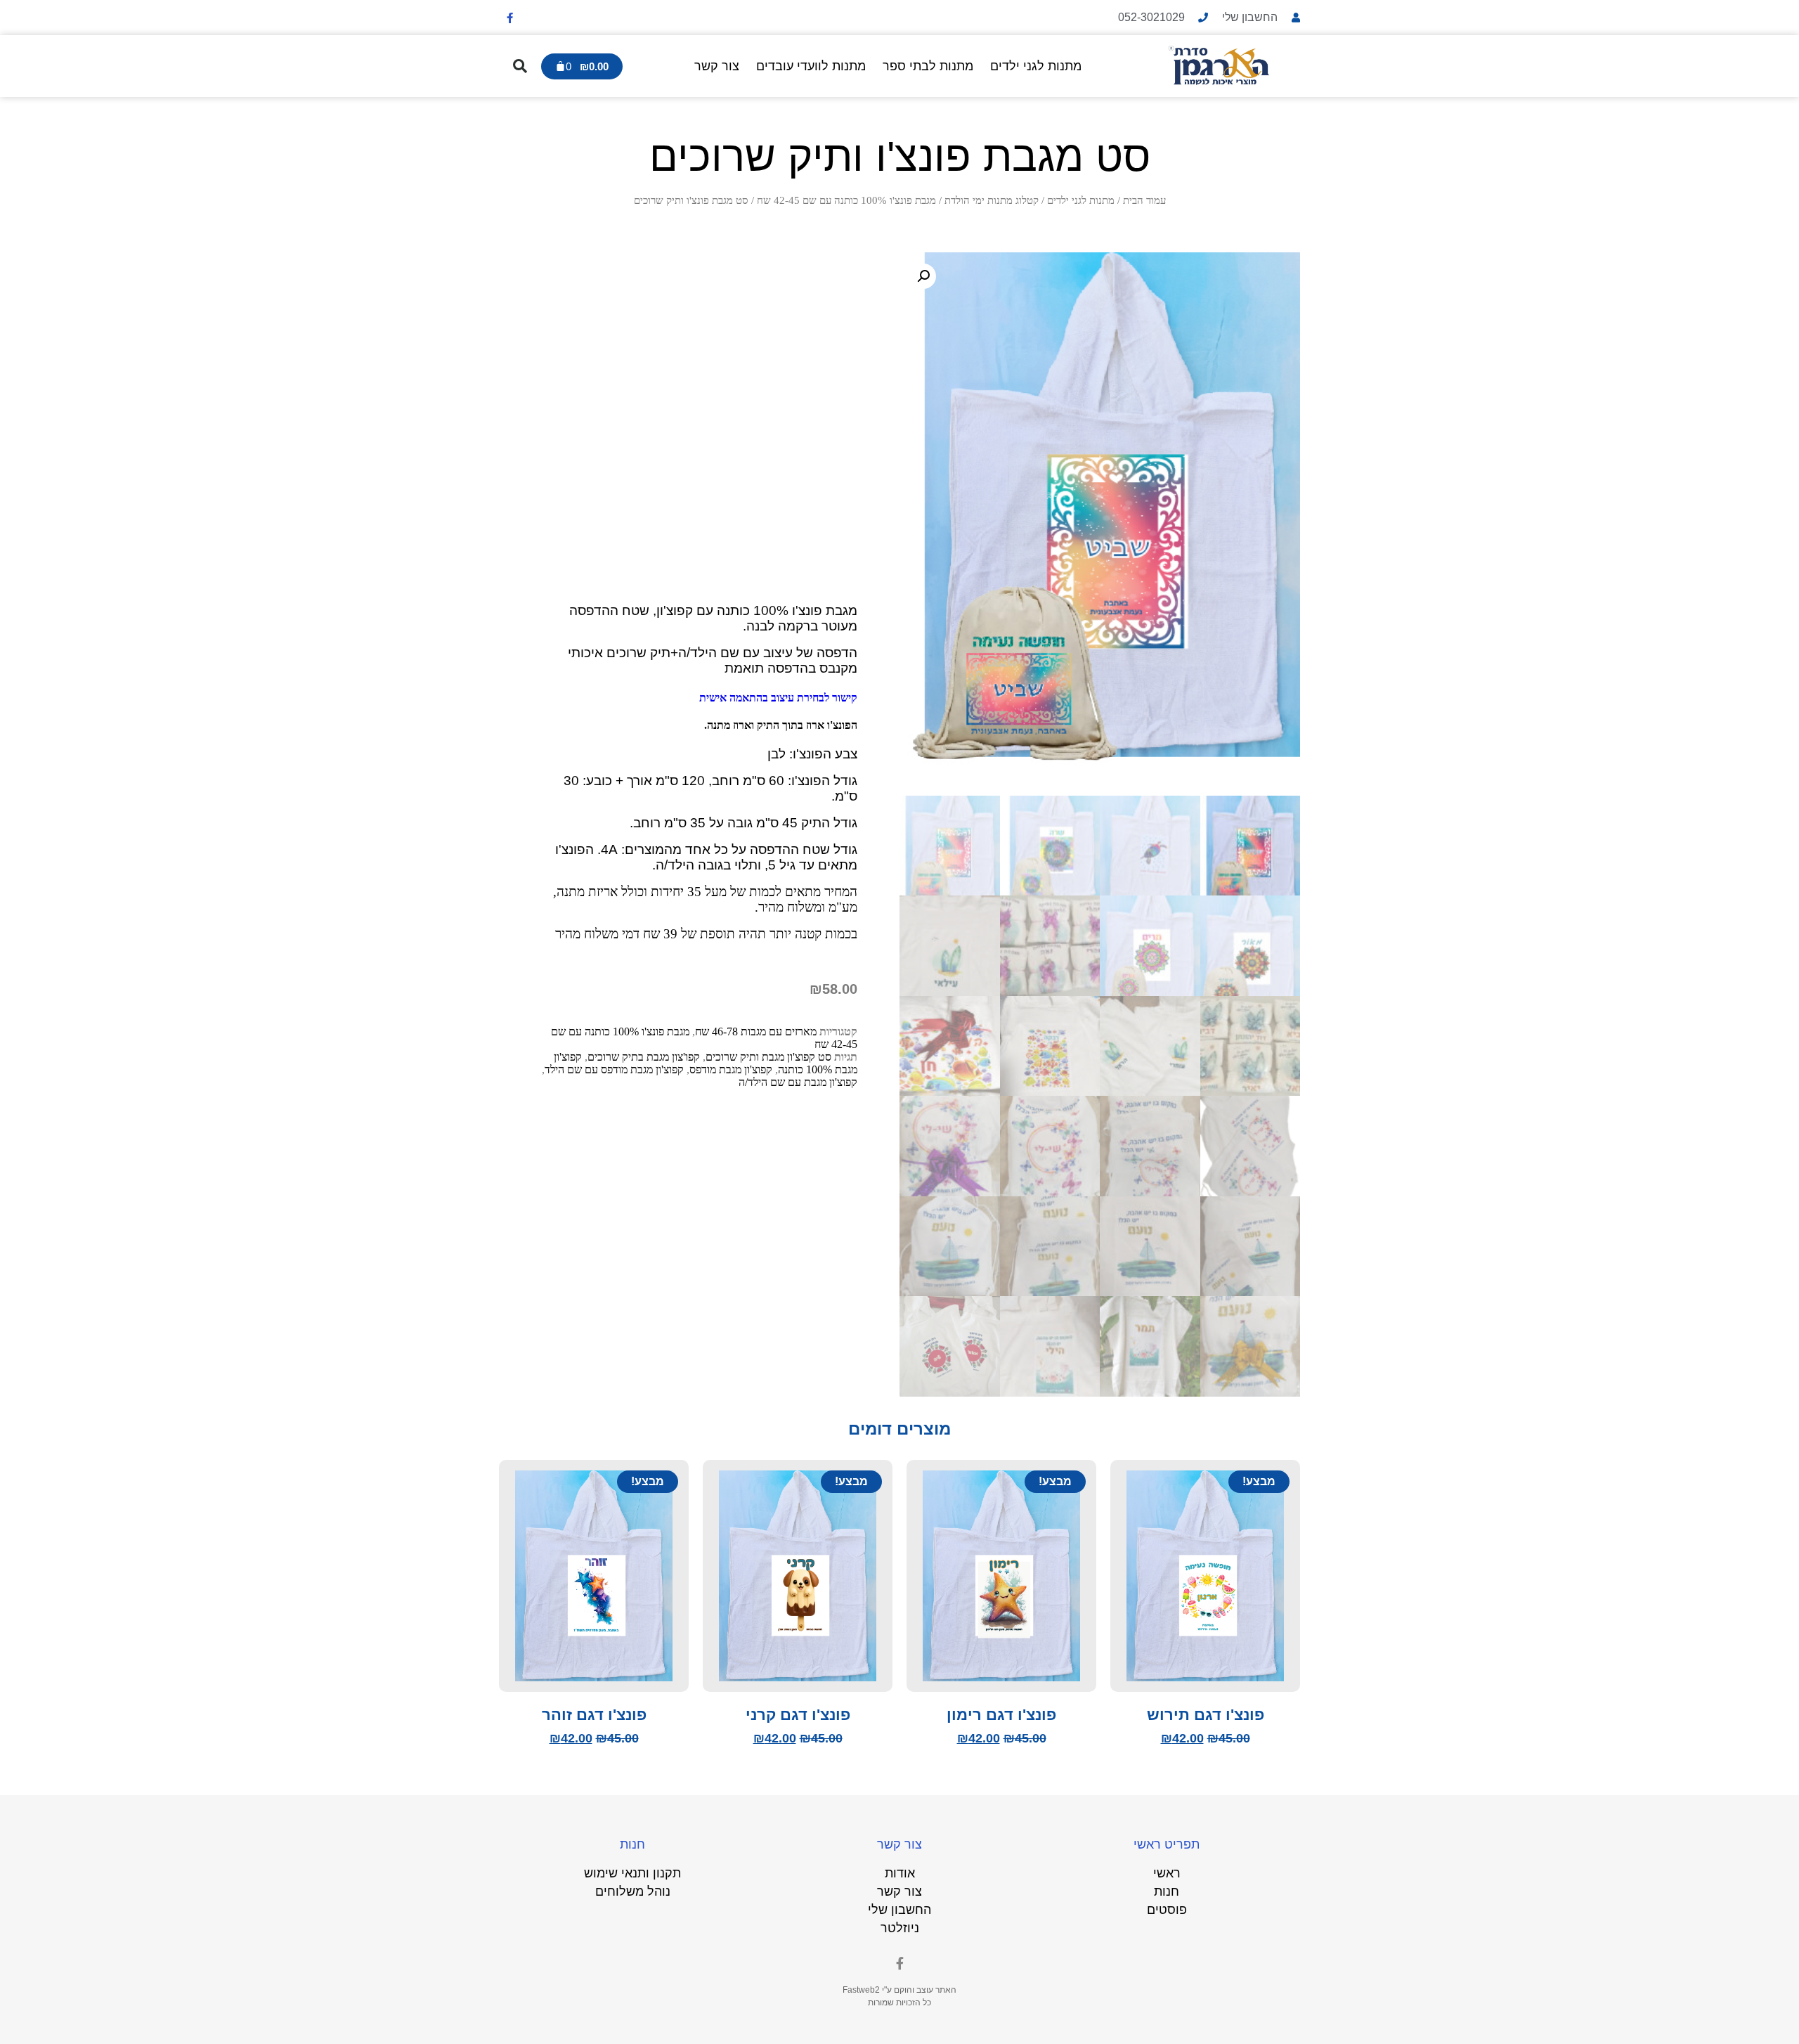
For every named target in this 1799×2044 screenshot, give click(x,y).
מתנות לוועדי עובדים (811, 66)
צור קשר (717, 66)
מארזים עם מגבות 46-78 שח (756, 1031)
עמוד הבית (1144, 200)
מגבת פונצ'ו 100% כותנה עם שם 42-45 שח (846, 200)
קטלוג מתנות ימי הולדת (992, 200)
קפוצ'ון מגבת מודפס (731, 1069)
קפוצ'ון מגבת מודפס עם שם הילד (614, 1069)
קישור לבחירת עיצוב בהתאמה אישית (777, 698)
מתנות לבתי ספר (928, 66)
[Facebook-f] (509, 18)
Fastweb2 (861, 1990)
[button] (520, 66)
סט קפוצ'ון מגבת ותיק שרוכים (768, 1057)
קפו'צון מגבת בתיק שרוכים (644, 1057)
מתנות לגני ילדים (1036, 66)
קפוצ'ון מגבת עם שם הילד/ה (798, 1082)
